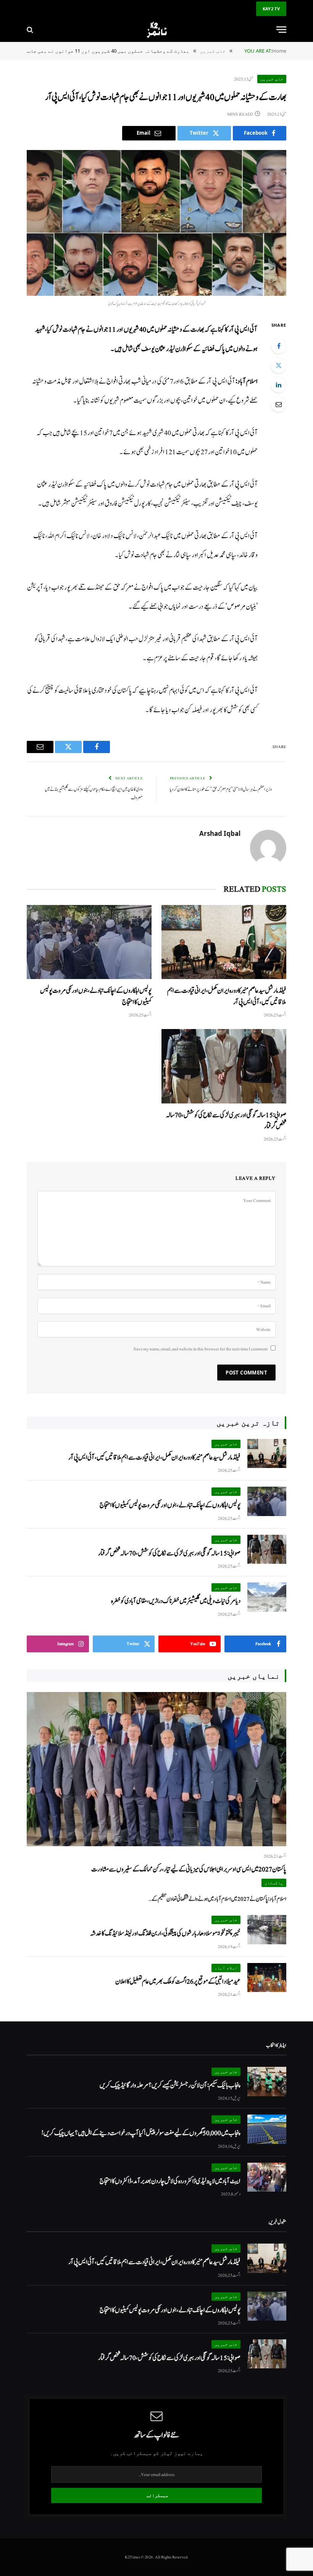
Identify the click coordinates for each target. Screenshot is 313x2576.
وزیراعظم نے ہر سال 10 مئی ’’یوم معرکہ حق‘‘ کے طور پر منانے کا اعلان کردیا (221, 790)
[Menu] (281, 30)
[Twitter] (279, 365)
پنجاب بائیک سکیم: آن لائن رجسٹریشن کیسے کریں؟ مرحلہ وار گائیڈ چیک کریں (170, 2085)
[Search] (31, 30)
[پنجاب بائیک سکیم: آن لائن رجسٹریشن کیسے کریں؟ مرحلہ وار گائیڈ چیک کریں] (267, 2082)
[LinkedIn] (279, 385)
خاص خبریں (272, 79)
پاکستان (274, 1883)
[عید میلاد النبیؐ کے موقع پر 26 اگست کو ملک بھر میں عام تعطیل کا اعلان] (267, 1978)
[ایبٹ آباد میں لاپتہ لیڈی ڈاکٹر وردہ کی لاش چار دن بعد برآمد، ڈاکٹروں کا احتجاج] (267, 2177)
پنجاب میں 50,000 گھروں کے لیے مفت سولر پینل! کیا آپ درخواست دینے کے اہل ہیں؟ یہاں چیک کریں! (141, 2133)
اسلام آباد (226, 1968)
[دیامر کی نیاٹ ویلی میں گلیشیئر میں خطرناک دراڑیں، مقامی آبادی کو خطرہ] (267, 1597)
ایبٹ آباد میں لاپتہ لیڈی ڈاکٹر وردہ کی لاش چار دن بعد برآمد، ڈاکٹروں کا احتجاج (170, 2181)
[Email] (279, 404)
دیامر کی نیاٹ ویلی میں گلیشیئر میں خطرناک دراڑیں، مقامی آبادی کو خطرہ (176, 1601)
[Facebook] (279, 346)
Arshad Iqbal (220, 834)
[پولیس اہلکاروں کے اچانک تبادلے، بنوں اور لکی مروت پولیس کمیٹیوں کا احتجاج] (89, 942)
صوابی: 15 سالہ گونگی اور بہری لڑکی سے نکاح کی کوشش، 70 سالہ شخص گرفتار (226, 1121)
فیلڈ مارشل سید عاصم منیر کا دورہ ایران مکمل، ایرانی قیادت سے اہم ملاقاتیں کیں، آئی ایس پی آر (227, 996)
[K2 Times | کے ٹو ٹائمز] (156, 30)
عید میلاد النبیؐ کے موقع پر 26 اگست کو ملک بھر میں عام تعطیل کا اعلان (178, 1982)
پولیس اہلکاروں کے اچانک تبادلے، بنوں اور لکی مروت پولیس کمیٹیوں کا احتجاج (96, 996)
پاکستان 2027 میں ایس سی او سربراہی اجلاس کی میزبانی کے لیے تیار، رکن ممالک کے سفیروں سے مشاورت (189, 1869)
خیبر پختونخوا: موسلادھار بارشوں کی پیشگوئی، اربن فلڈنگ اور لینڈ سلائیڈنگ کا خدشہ (165, 1933)
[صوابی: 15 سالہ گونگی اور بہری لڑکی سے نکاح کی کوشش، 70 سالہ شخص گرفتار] (224, 1066)
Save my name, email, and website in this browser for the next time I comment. (200, 1349)
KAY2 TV (271, 9)
